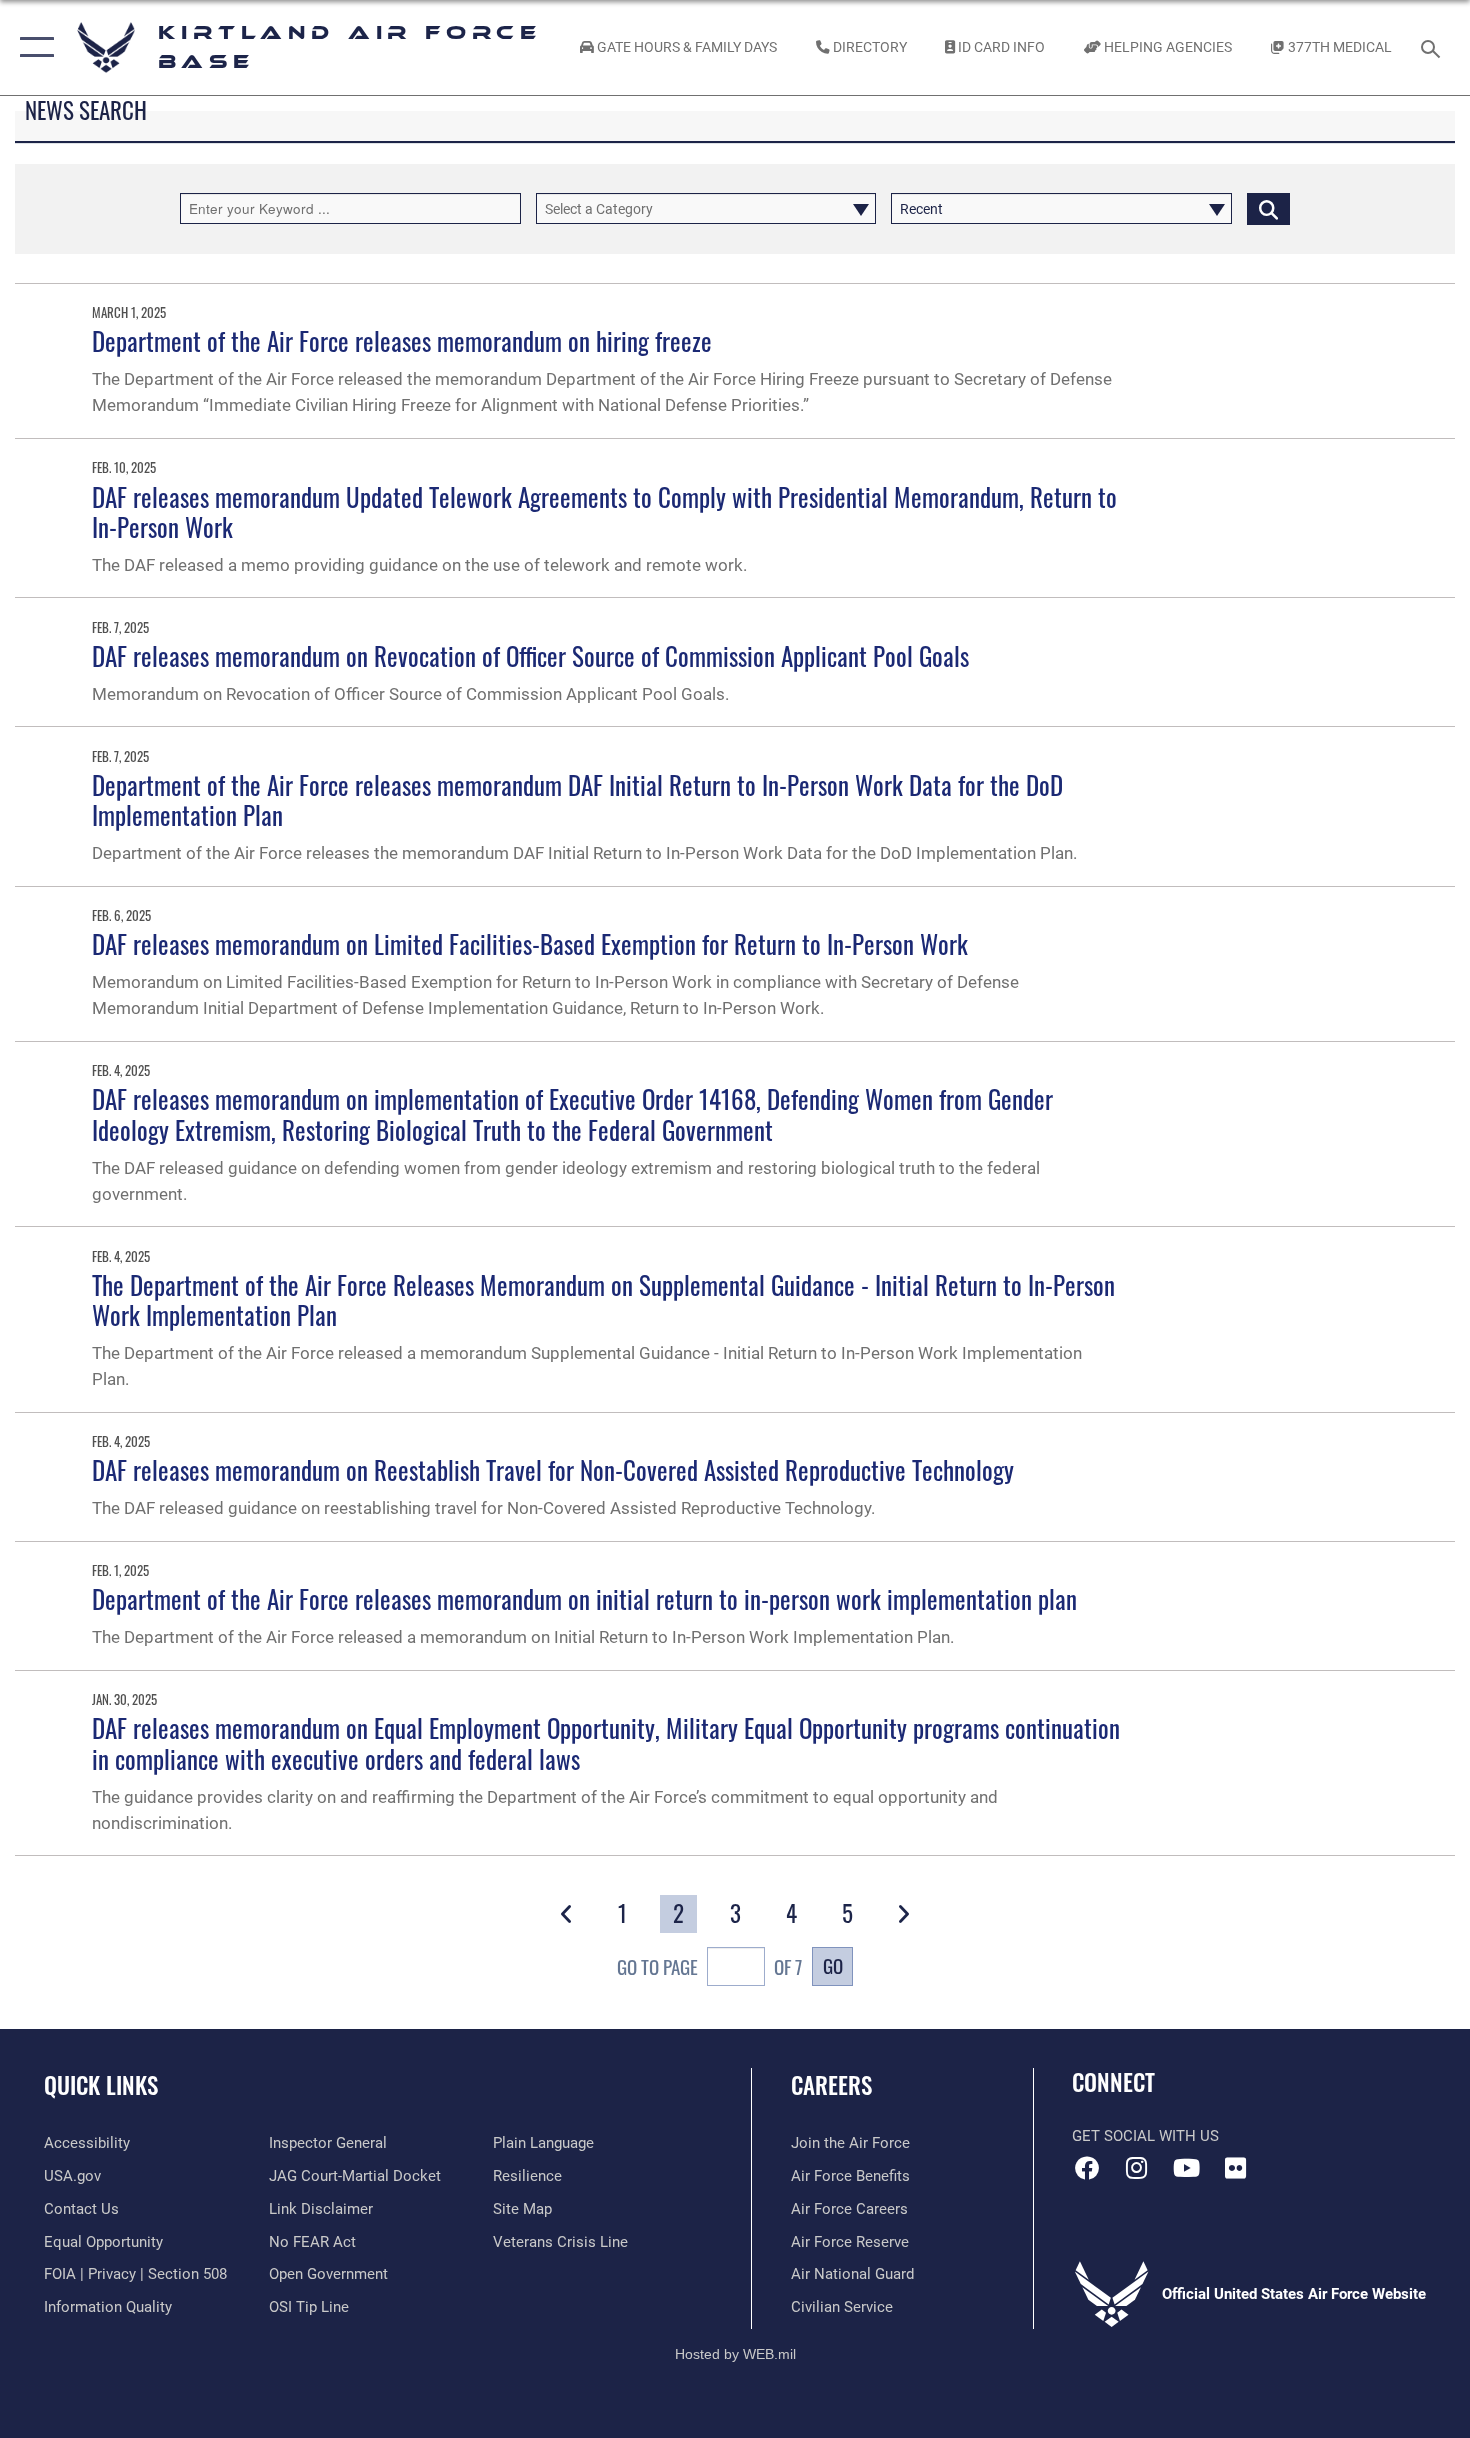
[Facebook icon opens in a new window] (1087, 2168)
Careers (831, 2085)
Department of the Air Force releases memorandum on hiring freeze (402, 340)
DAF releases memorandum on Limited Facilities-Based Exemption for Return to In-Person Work (530, 943)
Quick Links (101, 2085)
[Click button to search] (1268, 208)
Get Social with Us (1145, 2136)
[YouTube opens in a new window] (1186, 2168)
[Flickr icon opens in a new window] (1235, 2168)
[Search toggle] (1433, 47)
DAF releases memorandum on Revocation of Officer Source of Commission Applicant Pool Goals (530, 655)
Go (833, 1965)
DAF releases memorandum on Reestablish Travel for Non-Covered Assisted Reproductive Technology (553, 1469)
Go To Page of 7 (709, 1966)
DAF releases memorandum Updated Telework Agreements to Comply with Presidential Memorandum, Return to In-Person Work (604, 511)
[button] (32, 47)
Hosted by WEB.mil (735, 2354)
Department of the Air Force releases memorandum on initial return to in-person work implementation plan (584, 1598)
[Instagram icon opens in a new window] (1137, 2168)
